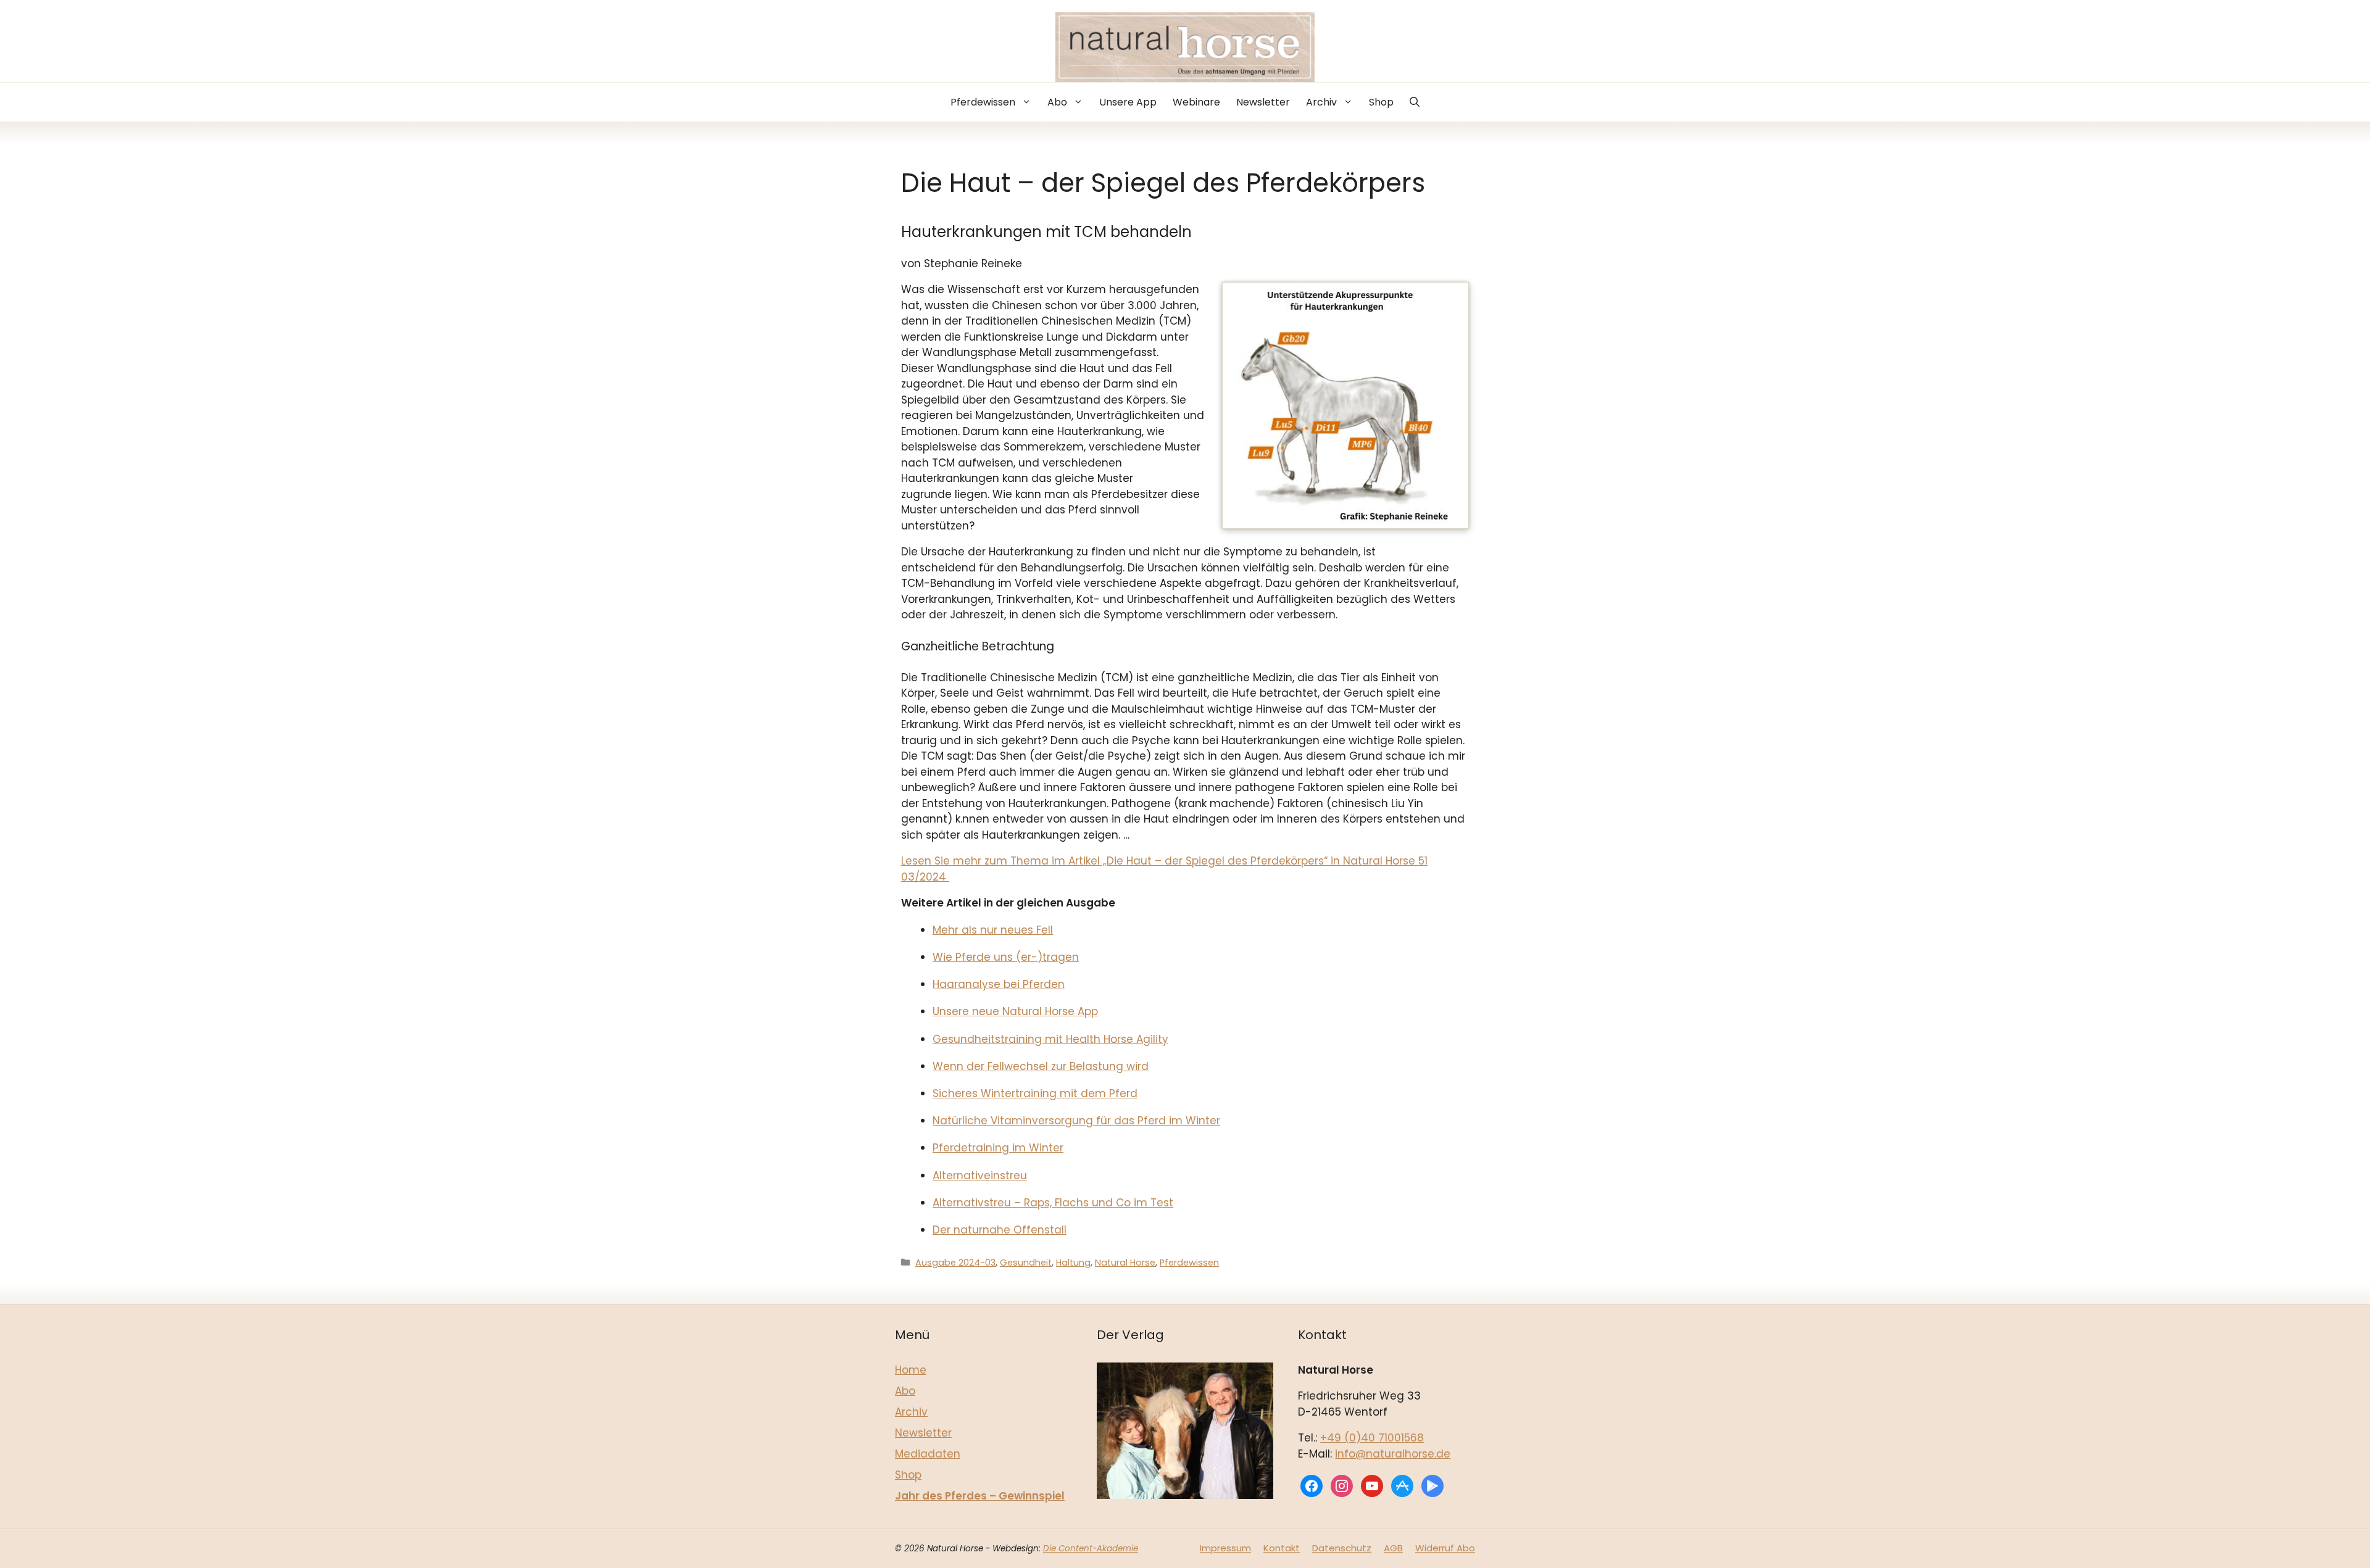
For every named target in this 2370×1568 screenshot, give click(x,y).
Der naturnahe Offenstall (1000, 1230)
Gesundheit (1026, 1263)
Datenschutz (1342, 1548)
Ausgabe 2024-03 (955, 1263)
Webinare (1196, 102)
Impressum (1225, 1548)
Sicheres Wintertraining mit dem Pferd (1035, 1093)
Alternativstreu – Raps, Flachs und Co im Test (1053, 1203)
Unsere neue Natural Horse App (1015, 1011)
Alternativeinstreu (980, 1176)
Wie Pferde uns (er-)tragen (1006, 957)
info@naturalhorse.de (1393, 1454)
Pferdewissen (983, 102)
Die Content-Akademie (1091, 1549)
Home (911, 1370)
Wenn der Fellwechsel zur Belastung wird (1041, 1066)
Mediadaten (928, 1454)
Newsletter (1263, 102)
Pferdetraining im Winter (998, 1148)
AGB (1393, 1548)
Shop (1381, 102)
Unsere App (1128, 102)
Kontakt (1282, 1548)
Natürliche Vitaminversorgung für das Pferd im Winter (1076, 1121)
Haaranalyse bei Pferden (999, 984)
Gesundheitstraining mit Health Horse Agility (1050, 1039)
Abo (1057, 102)
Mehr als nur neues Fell (993, 930)
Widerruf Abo (1445, 1548)
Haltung (1073, 1263)
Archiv (1321, 102)
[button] (1415, 102)
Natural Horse (1125, 1263)
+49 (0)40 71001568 (1372, 1438)
